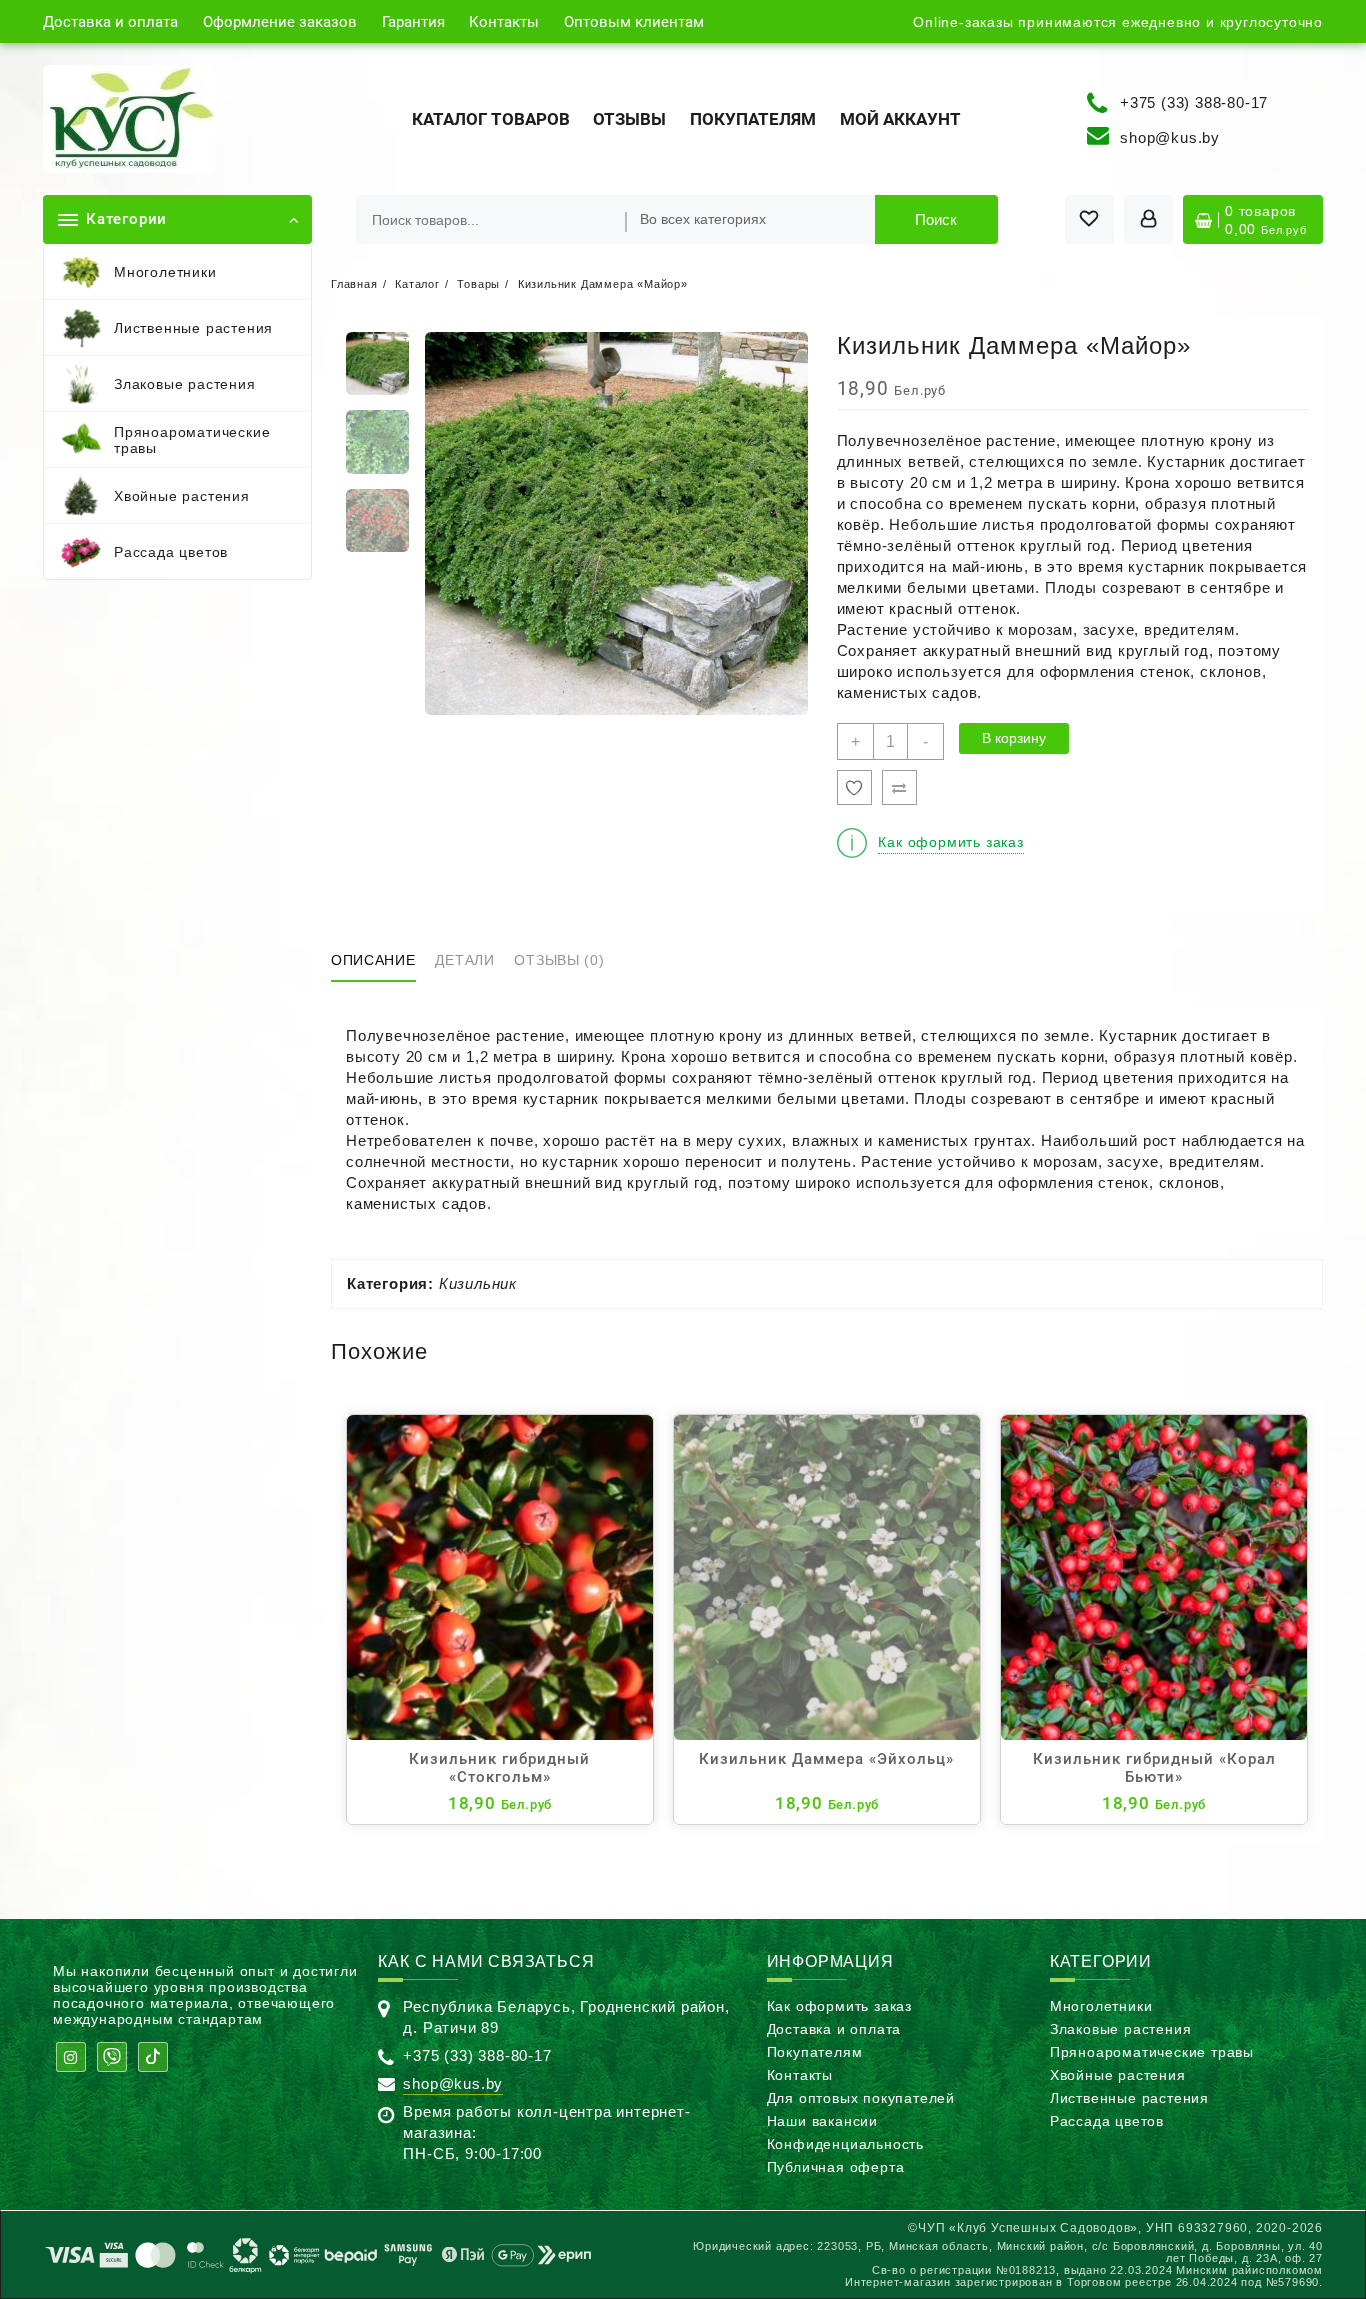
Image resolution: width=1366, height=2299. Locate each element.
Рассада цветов (1107, 2121)
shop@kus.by (1170, 137)
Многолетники (1101, 2006)
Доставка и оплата (834, 2029)
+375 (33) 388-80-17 (1194, 101)
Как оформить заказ (839, 2006)
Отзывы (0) (559, 960)
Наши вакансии (822, 2121)
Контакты (800, 2075)
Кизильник (478, 1283)
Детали (464, 960)
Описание (373, 960)
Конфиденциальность (845, 2144)
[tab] (381, 961)
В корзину (1014, 738)
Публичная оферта (836, 2167)
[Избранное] (854, 787)
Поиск (936, 219)
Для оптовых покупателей (861, 2098)
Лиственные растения (1129, 2098)
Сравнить (899, 787)
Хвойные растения (1118, 2075)
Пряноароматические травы (1152, 2052)
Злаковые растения (1121, 2029)
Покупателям (815, 2052)
